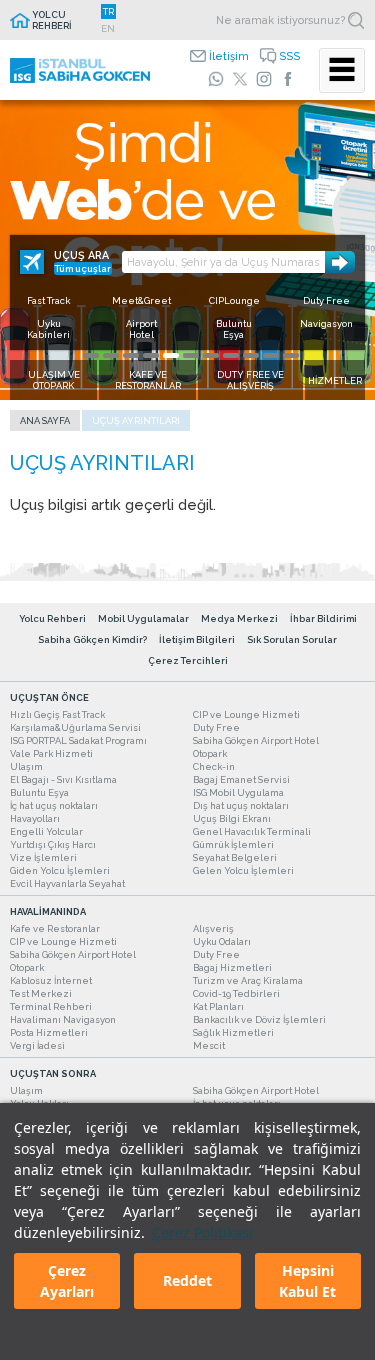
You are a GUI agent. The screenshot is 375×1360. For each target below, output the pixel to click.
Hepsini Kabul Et (307, 1281)
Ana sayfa (45, 420)
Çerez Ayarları (67, 1281)
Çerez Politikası (202, 1232)
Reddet (187, 1280)
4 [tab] (151, 355)
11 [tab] (291, 355)
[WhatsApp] (216, 79)
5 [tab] (171, 355)
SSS (289, 56)
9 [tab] (251, 355)
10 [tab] (271, 355)
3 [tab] (131, 355)
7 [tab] (211, 355)
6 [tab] (191, 355)
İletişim (229, 56)
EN (108, 28)
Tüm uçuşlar (83, 268)
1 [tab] (91, 355)
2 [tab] (111, 355)
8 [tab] (231, 355)
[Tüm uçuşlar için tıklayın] (32, 262)
